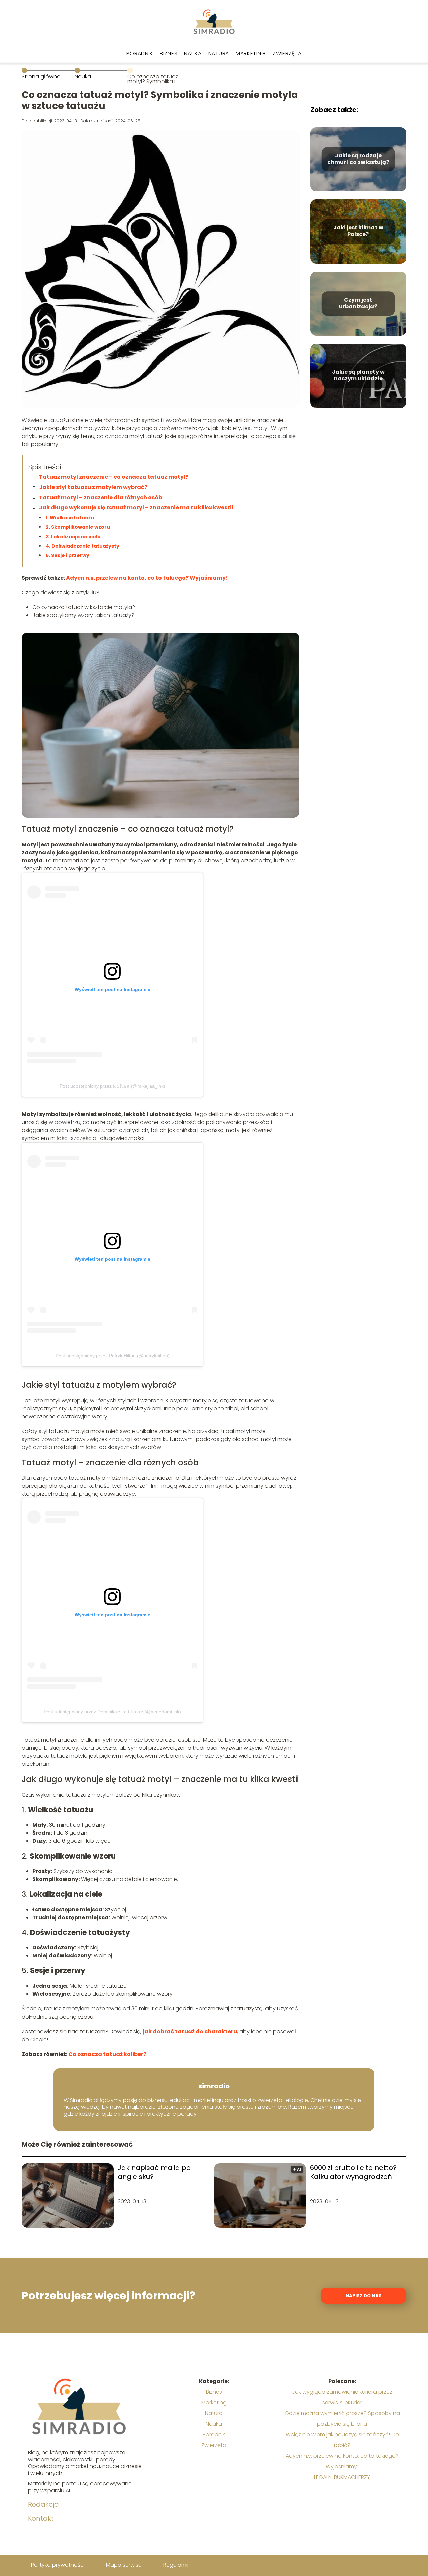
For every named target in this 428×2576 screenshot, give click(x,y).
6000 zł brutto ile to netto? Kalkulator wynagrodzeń (353, 2172)
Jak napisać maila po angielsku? (154, 2172)
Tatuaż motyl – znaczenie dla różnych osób (101, 498)
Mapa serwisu (124, 2565)
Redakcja (43, 2504)
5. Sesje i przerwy (68, 555)
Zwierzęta (287, 54)
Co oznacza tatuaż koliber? (107, 2054)
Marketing (251, 54)
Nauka (193, 54)
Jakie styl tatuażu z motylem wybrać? (93, 487)
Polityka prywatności (58, 2565)
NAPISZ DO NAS (364, 2296)
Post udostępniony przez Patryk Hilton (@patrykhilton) (113, 1356)
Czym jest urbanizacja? (358, 304)
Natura (219, 54)
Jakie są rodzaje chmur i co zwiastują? (358, 159)
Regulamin (177, 2565)
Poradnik (140, 54)
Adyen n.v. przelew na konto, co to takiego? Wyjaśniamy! (147, 578)
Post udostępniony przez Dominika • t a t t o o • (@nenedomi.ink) (112, 1712)
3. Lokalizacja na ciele (73, 537)
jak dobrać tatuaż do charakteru (190, 2031)
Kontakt (41, 2518)
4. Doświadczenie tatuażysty (83, 546)
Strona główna (41, 77)
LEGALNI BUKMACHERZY (342, 2477)
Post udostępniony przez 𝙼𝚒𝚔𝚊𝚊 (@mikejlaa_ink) (112, 1086)
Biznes (169, 54)
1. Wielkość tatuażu (70, 518)
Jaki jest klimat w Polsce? (358, 231)
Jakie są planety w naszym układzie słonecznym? (358, 376)
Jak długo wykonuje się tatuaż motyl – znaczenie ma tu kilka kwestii (136, 508)
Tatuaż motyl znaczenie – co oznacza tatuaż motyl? (114, 477)
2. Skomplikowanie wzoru (78, 527)
